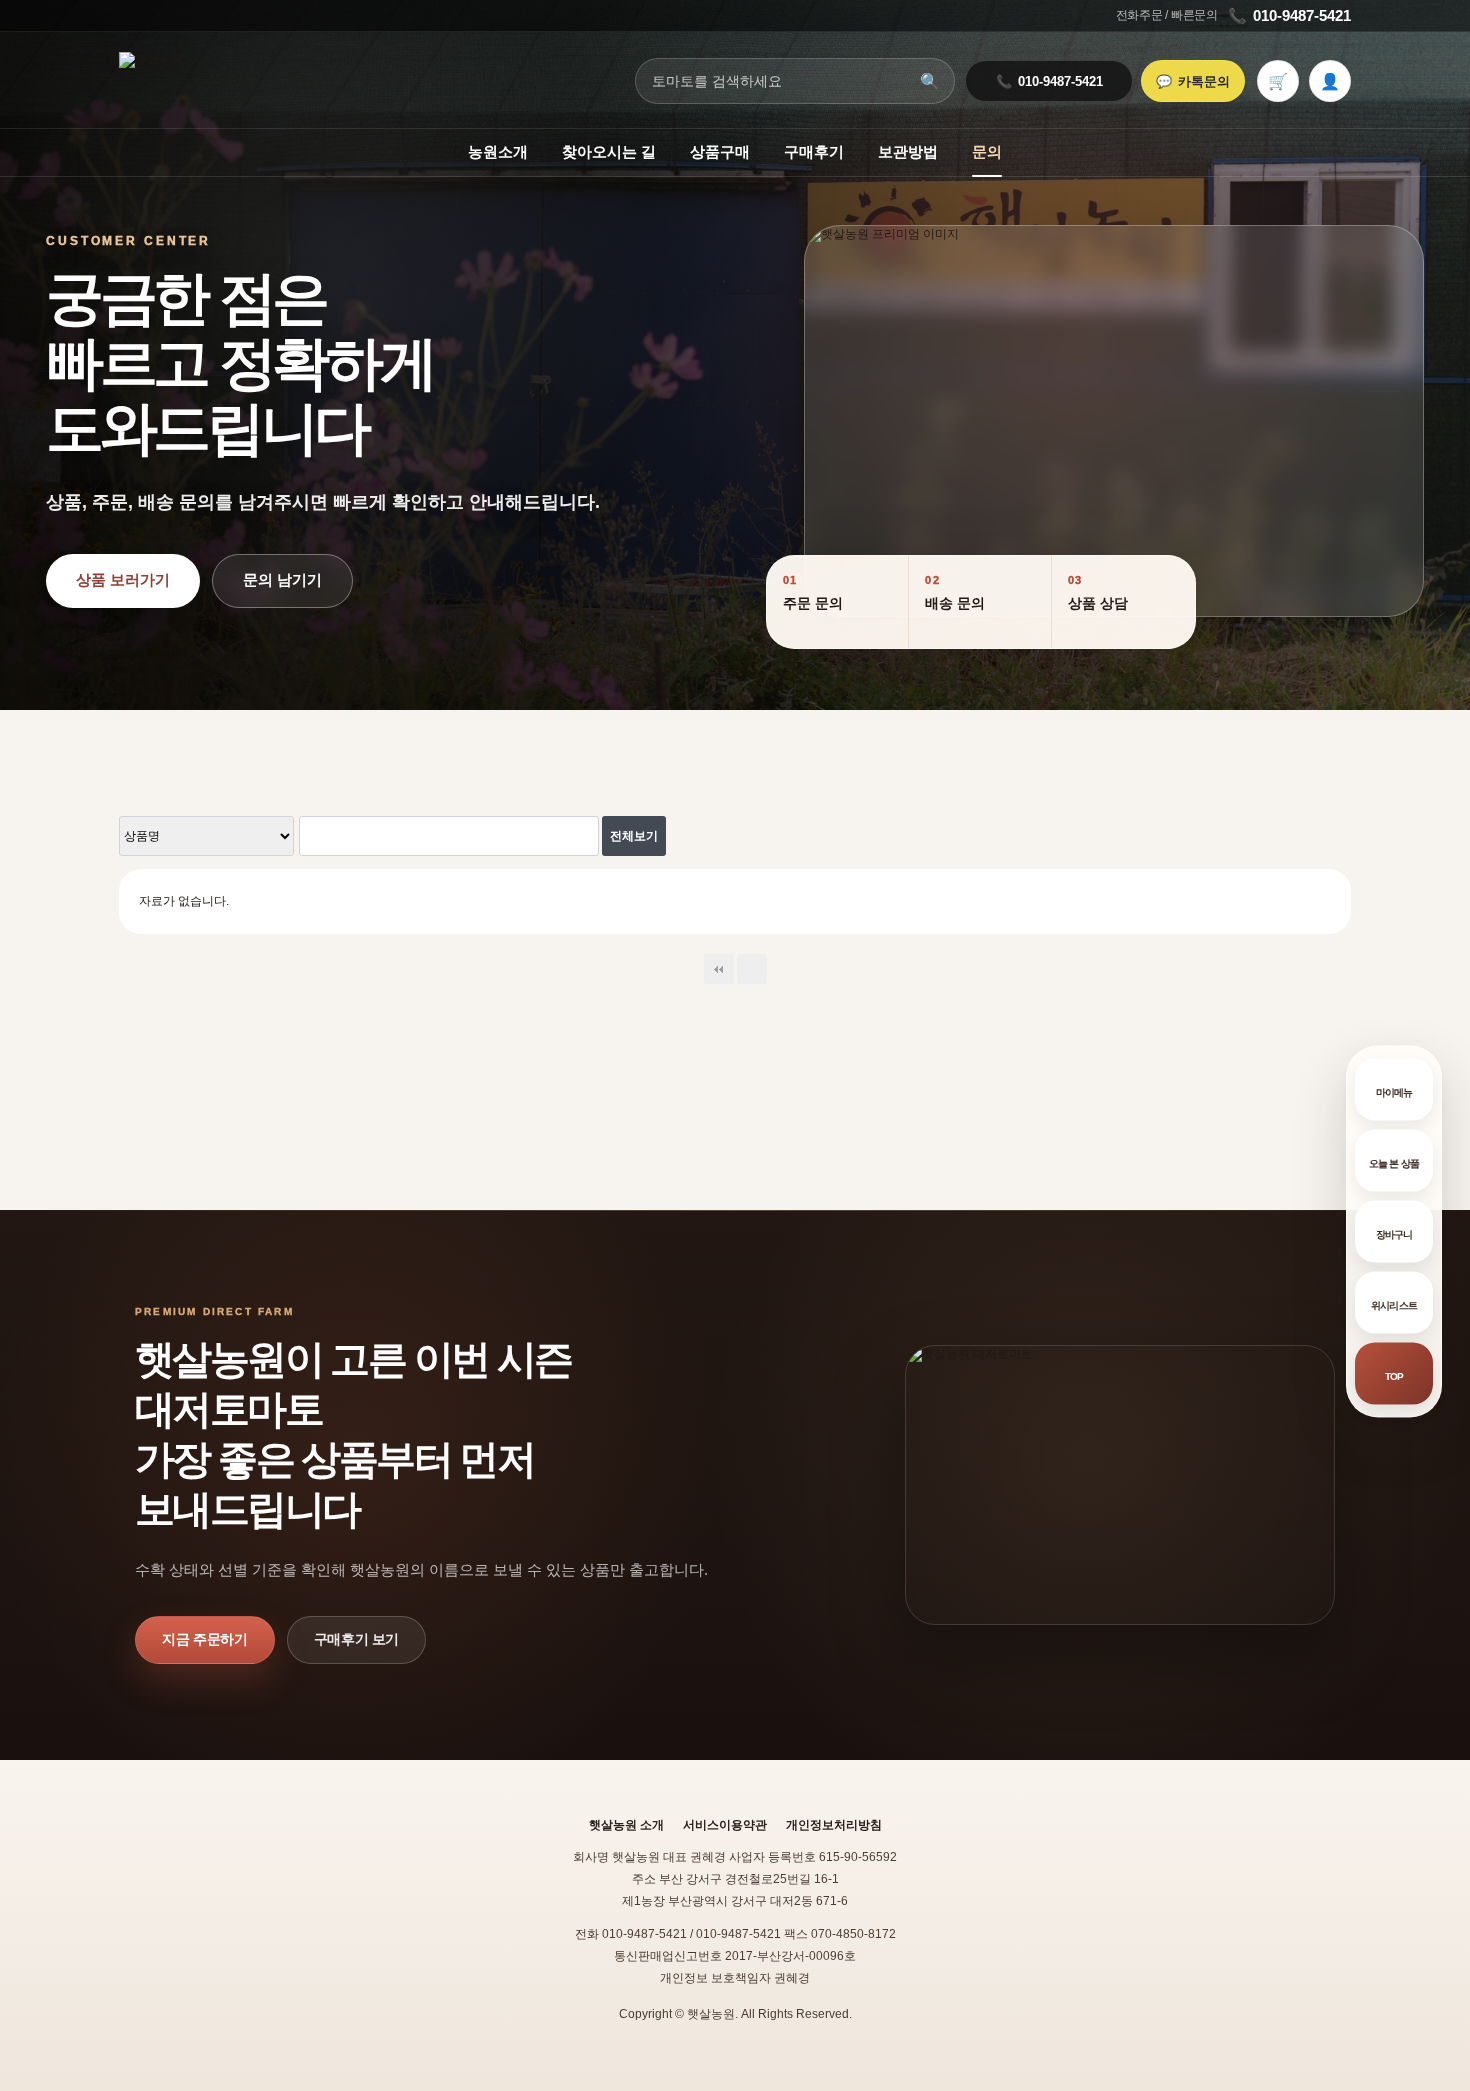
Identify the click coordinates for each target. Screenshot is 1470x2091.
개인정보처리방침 (834, 1825)
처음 (719, 969)
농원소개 (498, 151)
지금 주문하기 (205, 1639)
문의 (987, 151)
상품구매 (720, 151)
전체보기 (634, 836)
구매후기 (814, 151)
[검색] (578, 836)
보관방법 (908, 151)
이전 (752, 969)
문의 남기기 (282, 579)
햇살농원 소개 (626, 1825)
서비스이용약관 (725, 1825)
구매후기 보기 (357, 1639)
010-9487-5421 (1289, 15)
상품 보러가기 (123, 579)
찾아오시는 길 (609, 151)
